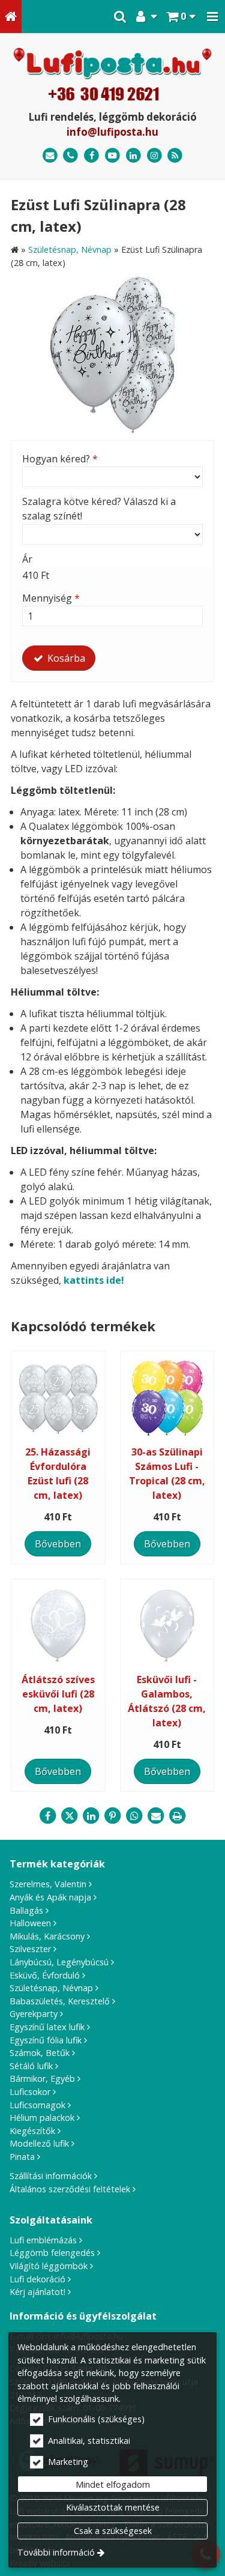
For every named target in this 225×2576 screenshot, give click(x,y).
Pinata (22, 2157)
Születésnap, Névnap (51, 1988)
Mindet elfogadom (113, 2484)
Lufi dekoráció (37, 2279)
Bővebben (58, 1544)
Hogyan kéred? (60, 459)
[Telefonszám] (71, 156)
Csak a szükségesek (113, 2531)
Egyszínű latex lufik (47, 2027)
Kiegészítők (32, 2131)
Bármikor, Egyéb (42, 2079)
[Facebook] (91, 156)
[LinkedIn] (133, 156)
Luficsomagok (37, 2105)
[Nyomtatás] (178, 1816)
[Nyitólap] (11, 17)
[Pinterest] (113, 1816)
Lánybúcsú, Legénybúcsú (59, 1962)
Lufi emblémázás (43, 2240)
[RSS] (175, 156)
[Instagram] (154, 156)
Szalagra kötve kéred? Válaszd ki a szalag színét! (99, 509)
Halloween (30, 1923)
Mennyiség (51, 598)
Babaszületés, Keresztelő (60, 2001)
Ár (27, 559)
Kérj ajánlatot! (37, 2292)
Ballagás (26, 1910)
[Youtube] (112, 156)
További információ (56, 2552)
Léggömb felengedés (52, 2253)
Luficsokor (30, 2092)
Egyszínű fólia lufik (46, 2040)
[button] (212, 17)
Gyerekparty (34, 2014)
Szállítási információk (51, 2176)
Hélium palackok (42, 2118)
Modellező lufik (39, 2143)
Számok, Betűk (40, 2053)
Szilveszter (30, 1949)
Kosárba (65, 658)
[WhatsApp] (134, 1816)
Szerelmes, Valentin (48, 1884)
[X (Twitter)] (70, 1816)
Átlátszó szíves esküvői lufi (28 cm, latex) (58, 1694)
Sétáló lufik (31, 2066)
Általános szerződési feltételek (70, 2189)
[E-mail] (50, 156)
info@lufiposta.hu (112, 132)
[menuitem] (11, 17)
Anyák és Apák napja (50, 1897)
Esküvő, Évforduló (45, 1975)
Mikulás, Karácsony (47, 1936)
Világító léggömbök (49, 2266)
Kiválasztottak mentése (113, 2507)
